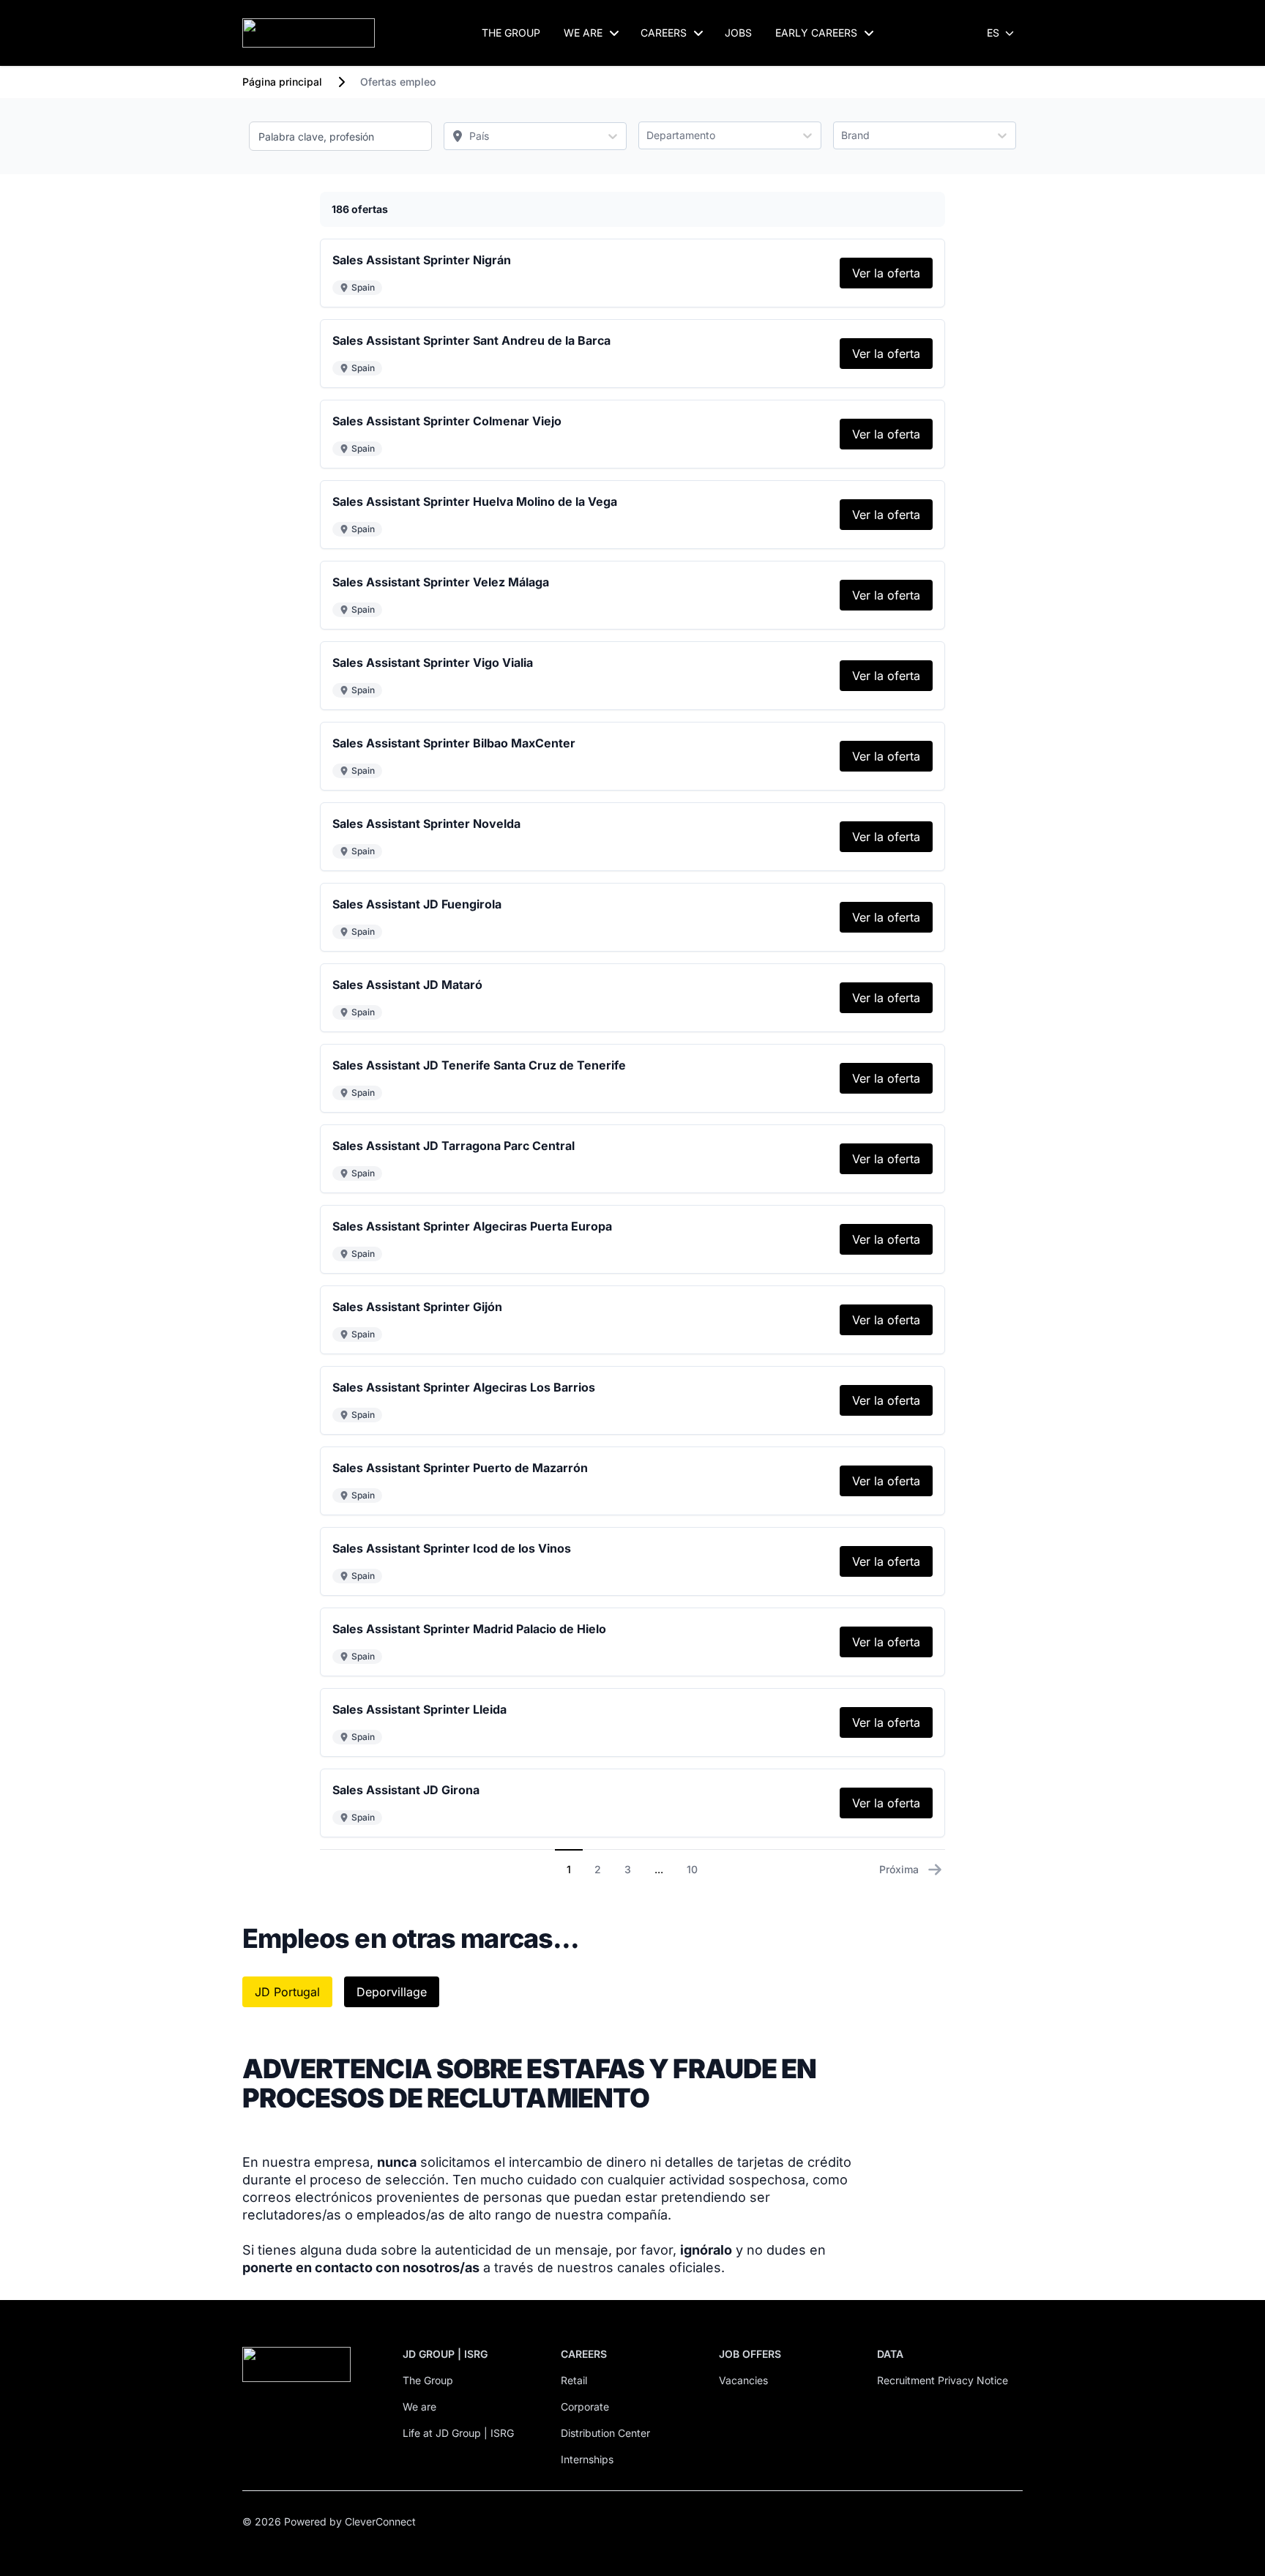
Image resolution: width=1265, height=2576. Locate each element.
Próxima (899, 1869)
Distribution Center (605, 2433)
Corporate (585, 2407)
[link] (886, 273)
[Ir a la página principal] (309, 33)
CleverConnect (380, 2521)
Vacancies (743, 2380)
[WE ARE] (614, 33)
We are (419, 2407)
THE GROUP (511, 33)
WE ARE (583, 33)
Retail (574, 2380)
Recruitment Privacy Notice (943, 2380)
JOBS (738, 33)
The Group (428, 2380)
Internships (587, 2459)
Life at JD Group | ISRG (458, 2433)
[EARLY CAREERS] (869, 33)
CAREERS (664, 33)
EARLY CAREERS (816, 33)
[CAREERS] (698, 33)
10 (692, 1869)
